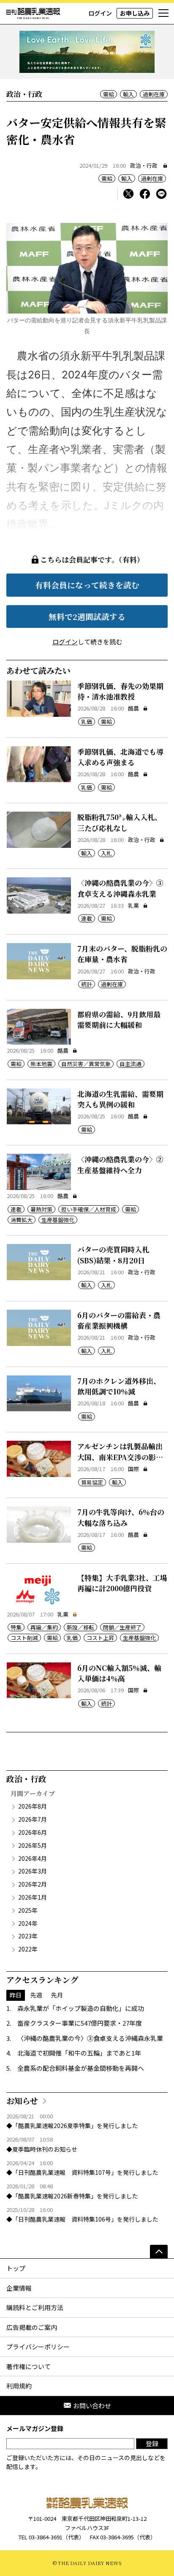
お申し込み (135, 13)
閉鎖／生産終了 (122, 1627)
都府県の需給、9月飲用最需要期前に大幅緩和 (119, 1020)
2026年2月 (33, 1884)
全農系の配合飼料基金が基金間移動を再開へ (81, 2068)
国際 (133, 1469)
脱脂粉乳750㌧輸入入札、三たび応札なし (120, 822)
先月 (57, 1995)
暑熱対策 (41, 1209)
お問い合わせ (92, 2406)
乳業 (133, 905)
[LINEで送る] (161, 194)
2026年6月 (33, 1832)
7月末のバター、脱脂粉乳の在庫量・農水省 (122, 954)
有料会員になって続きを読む (87, 585)
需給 (109, 94)
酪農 (133, 708)
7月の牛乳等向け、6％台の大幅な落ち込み (121, 1517)
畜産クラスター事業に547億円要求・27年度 (80, 2023)
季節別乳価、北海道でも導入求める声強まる (120, 757)
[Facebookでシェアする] (145, 194)
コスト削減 (24, 1638)
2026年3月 (33, 1871)
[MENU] (163, 13)
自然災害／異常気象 (86, 1064)
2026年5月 (33, 1845)
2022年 (28, 1949)
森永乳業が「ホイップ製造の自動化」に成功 (81, 2008)
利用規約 (19, 2386)
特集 (16, 1627)
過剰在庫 (154, 94)
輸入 (128, 94)
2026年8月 (33, 1806)
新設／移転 (80, 1627)
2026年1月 (33, 1897)
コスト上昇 (100, 1638)
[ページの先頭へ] (159, 2252)
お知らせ (22, 2100)
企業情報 (19, 2288)
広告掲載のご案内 (32, 2327)
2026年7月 (33, 1819)
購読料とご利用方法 (35, 2307)
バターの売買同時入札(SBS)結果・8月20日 (113, 1255)
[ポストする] (128, 194)
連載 (87, 918)
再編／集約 (44, 1627)
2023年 (28, 1936)
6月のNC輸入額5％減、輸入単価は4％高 (119, 1673)
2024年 (28, 1923)
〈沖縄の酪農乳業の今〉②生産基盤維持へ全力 (120, 1165)
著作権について (29, 2366)
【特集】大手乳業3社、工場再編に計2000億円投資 (122, 1583)
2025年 (28, 1910)
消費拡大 (22, 1220)
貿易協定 (92, 1482)
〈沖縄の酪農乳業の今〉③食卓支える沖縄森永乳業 (120, 888)
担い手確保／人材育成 (89, 1209)
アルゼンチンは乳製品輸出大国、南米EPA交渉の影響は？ (120, 1457)
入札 (106, 853)
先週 (36, 1995)
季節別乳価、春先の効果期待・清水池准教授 (120, 691)
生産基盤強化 (58, 1220)
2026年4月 (33, 1858)
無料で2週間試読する (87, 616)
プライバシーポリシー (38, 2347)
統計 (87, 984)
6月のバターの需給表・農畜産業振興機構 (119, 1320)
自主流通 (130, 1064)
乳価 (87, 722)
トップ (16, 2268)
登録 (152, 2443)
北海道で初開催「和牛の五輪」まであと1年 (79, 2053)
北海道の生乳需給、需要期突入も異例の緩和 (120, 1099)
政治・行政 (144, 165)
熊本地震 (41, 1064)
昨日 (16, 1995)
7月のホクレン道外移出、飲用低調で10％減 (119, 1386)
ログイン (100, 13)
